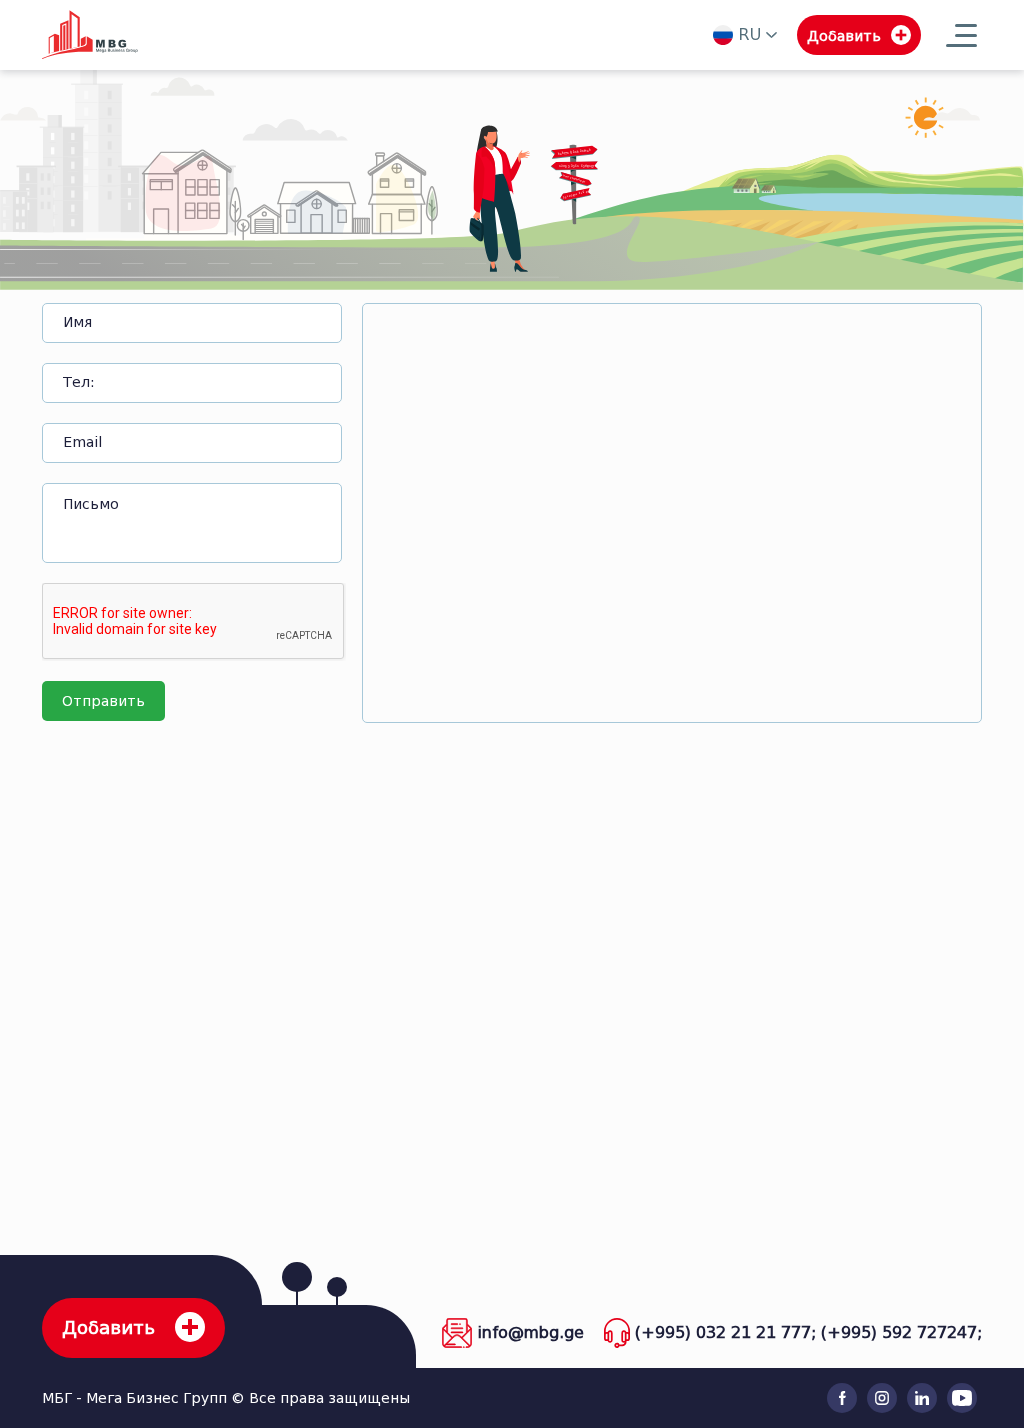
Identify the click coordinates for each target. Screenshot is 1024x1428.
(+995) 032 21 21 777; (725, 1332)
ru (749, 34)
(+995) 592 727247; (901, 1332)
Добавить (108, 1328)
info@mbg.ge (530, 1332)
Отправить (103, 701)
